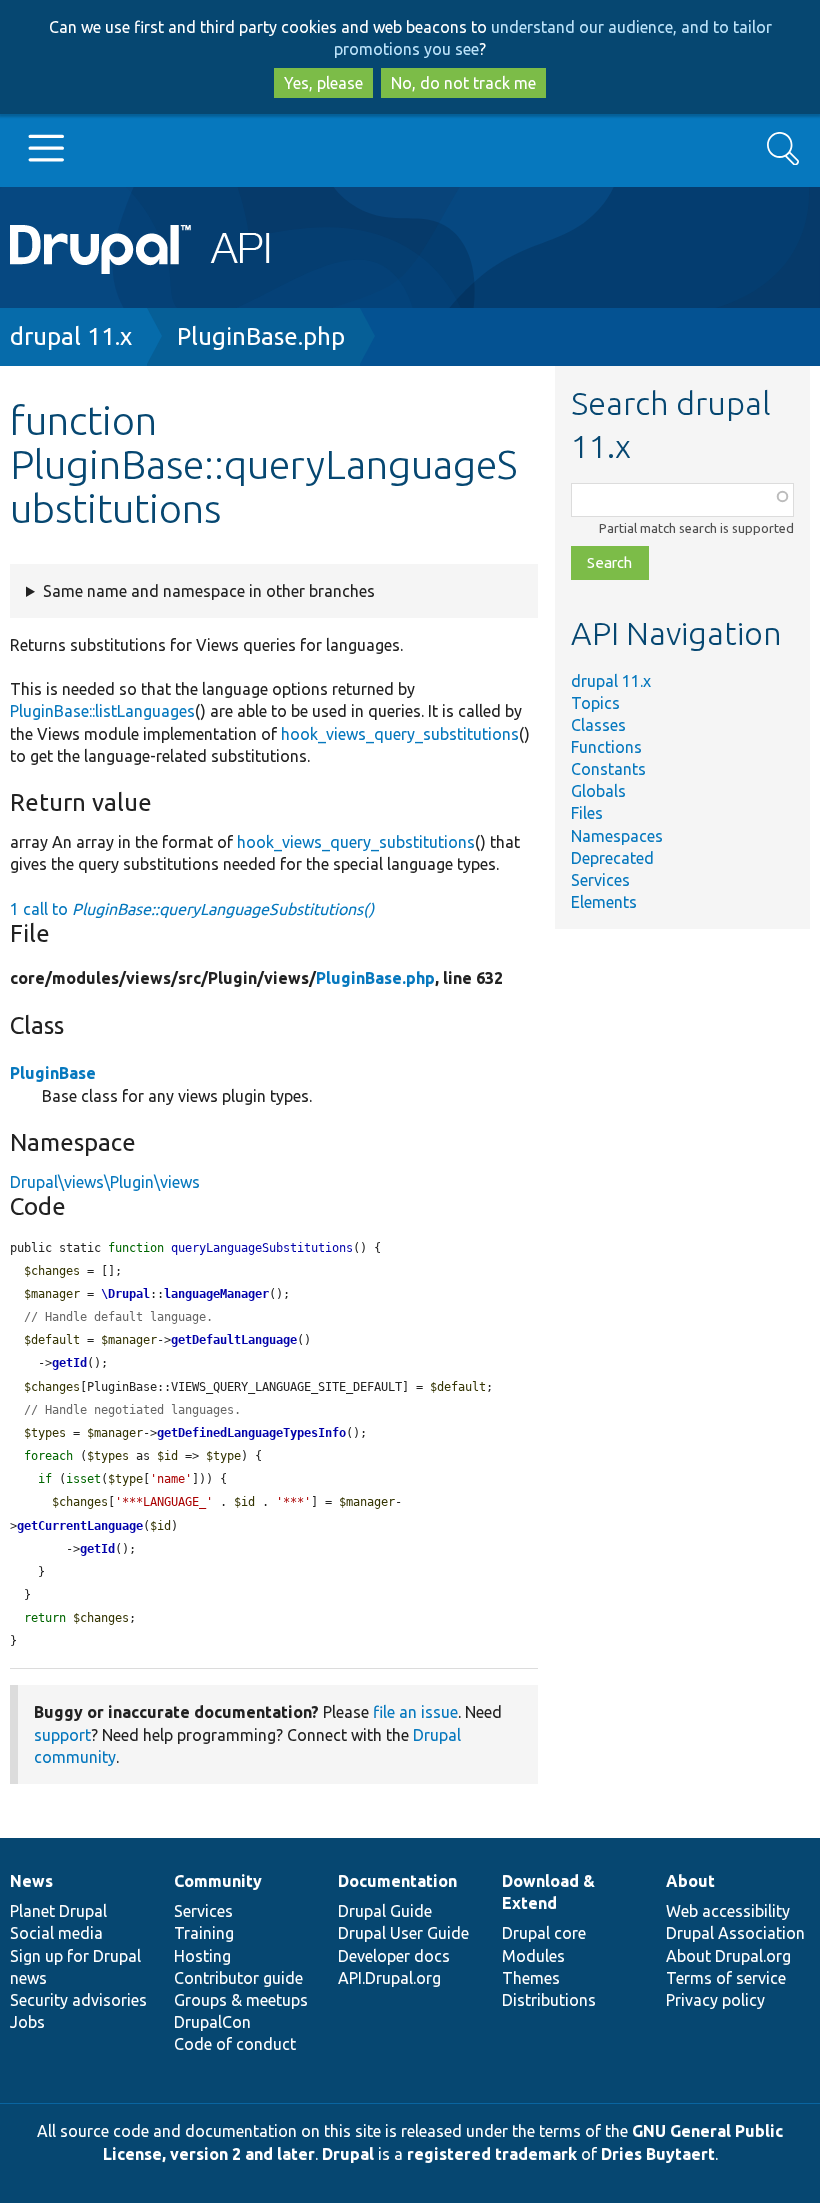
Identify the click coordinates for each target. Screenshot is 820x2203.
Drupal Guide (385, 1911)
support (62, 1735)
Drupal (348, 2154)
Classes (598, 725)
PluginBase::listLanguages (102, 711)
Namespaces (617, 836)
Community (218, 1881)
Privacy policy (715, 2000)
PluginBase (53, 1073)
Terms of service (726, 1978)
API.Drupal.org (389, 1978)
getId (69, 1363)
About (690, 1881)
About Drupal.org (728, 1956)
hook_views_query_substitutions (400, 734)
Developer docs (394, 1956)
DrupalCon (212, 2022)
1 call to (192, 909)
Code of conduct (235, 2044)
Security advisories (78, 2000)
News (31, 1881)
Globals (598, 791)
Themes (531, 1978)
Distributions (549, 2000)
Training (204, 1933)
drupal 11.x (71, 336)
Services (600, 880)
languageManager (216, 1294)
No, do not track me (463, 83)
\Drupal (125, 1294)
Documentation (397, 1881)
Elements (604, 902)
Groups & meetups (241, 2000)
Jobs (27, 2022)
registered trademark (492, 2154)
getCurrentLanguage (80, 1526)
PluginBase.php (261, 336)
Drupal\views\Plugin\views (105, 1182)
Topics (595, 703)
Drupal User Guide (403, 1933)
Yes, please (323, 83)
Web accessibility (728, 1911)
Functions (606, 747)
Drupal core (544, 1933)
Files (587, 813)
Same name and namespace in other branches (209, 591)
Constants (608, 769)
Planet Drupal (58, 1911)
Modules (533, 1956)
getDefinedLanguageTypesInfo (251, 1433)
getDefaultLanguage (234, 1340)
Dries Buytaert (658, 2154)
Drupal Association (735, 1933)
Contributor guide (238, 1978)
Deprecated (612, 858)
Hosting (202, 1956)
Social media (56, 1933)
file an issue (415, 1712)
